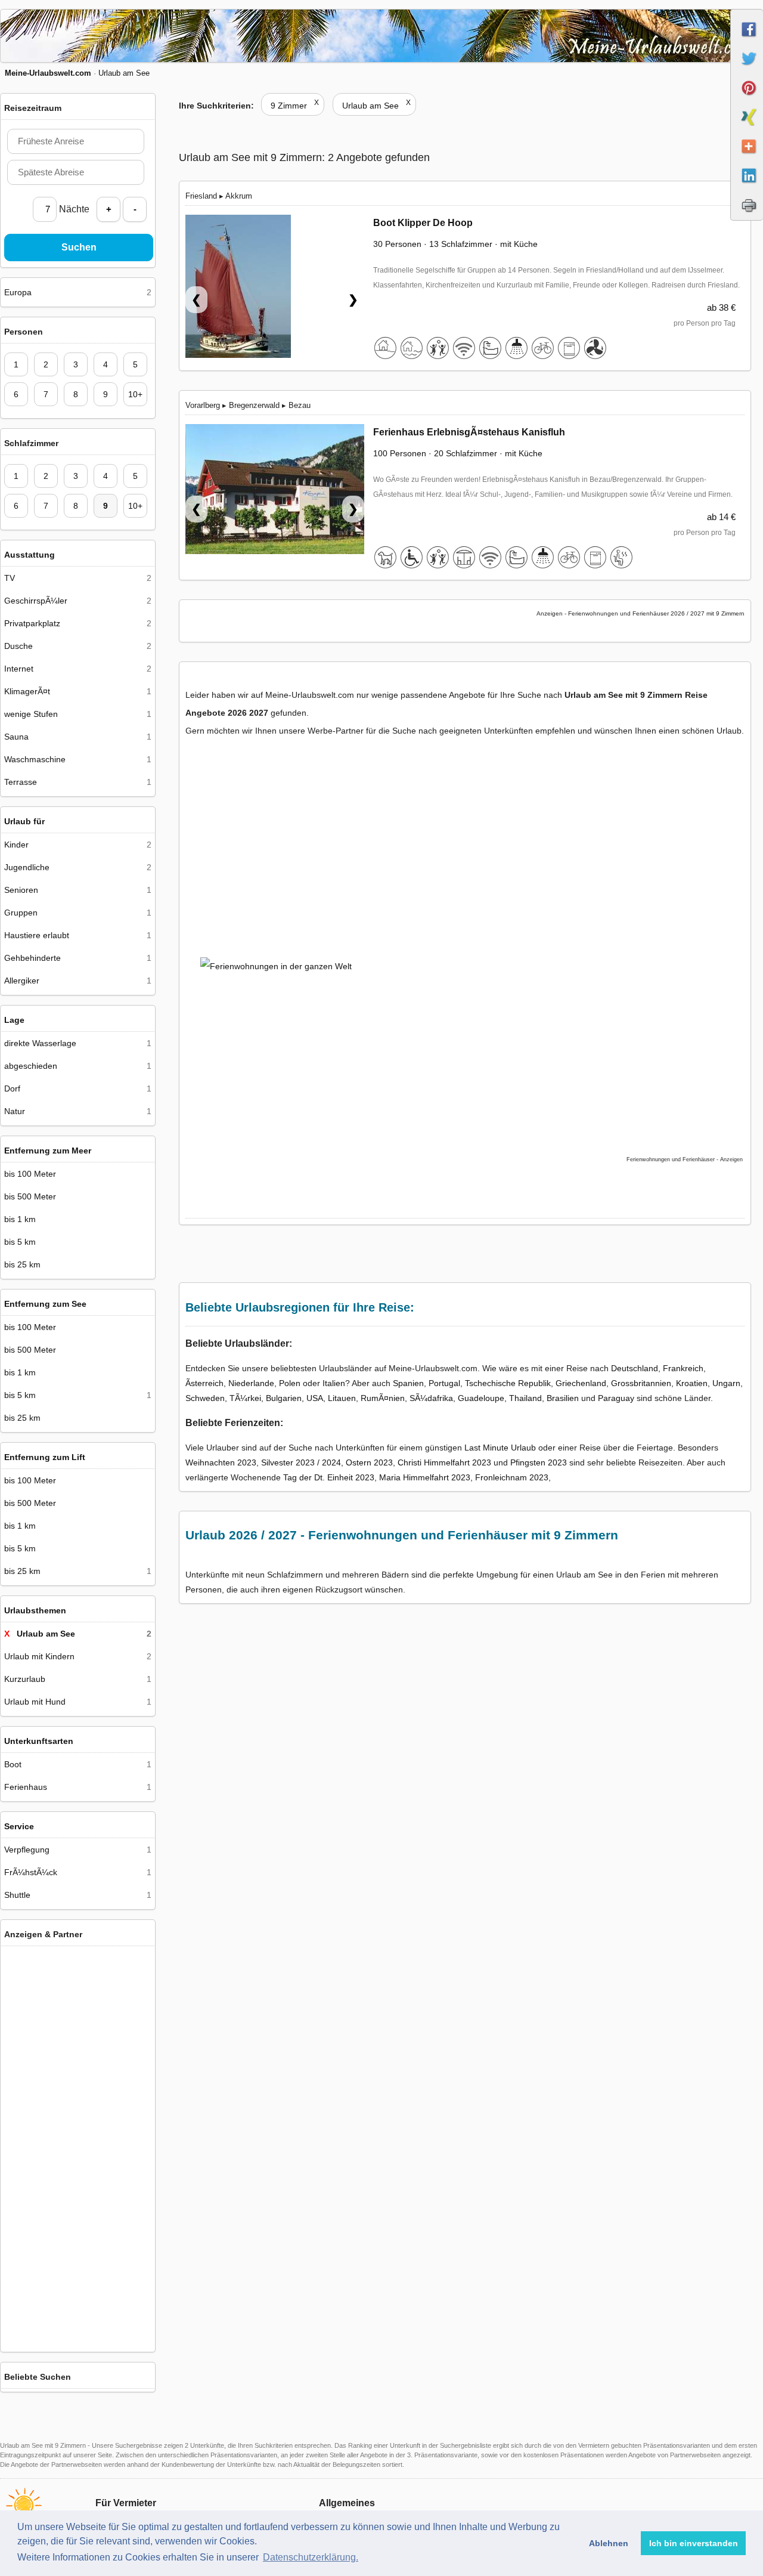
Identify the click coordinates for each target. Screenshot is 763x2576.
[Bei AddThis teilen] (747, 157)
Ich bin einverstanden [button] (694, 2543)
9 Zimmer (295, 106)
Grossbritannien (641, 1383)
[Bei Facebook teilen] (747, 40)
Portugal (444, 1383)
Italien (334, 1383)
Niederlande (251, 1383)
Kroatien (692, 1383)
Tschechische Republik (508, 1383)
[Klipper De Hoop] (275, 292)
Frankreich (683, 1368)
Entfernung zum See (45, 1304)
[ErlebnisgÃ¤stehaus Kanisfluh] (275, 491)
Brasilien (563, 1398)
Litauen (342, 1398)
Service (19, 1826)
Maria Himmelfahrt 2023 (425, 1477)
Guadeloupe (481, 1398)
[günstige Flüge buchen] (456, 1035)
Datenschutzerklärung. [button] (311, 2557)
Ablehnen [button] (609, 2543)
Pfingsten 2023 (539, 1462)
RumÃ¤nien (383, 1398)
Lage (14, 1020)
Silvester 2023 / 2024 (301, 1462)
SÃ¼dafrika (431, 1398)
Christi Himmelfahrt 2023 (444, 1462)
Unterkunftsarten (39, 1741)
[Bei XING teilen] (747, 128)
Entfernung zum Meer (48, 1151)
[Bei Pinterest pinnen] (747, 98)
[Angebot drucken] (747, 215)
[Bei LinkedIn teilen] (747, 186)
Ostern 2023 (369, 1462)
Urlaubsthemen (35, 1610)
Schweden (205, 1398)
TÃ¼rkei (245, 1398)
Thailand (525, 1398)
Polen (290, 1383)
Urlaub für (24, 821)
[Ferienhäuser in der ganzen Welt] (78, 2337)
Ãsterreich (204, 1383)
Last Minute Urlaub (500, 1448)
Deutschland (635, 1368)
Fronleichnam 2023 (512, 1477)
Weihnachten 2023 (221, 1462)
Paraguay (616, 1398)
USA (315, 1398)
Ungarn (726, 1383)
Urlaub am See (376, 106)
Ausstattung (30, 555)
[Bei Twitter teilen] (747, 69)
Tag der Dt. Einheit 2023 (329, 1477)
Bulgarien (284, 1398)
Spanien (408, 1383)
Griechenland (581, 1383)
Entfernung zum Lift (45, 1457)
